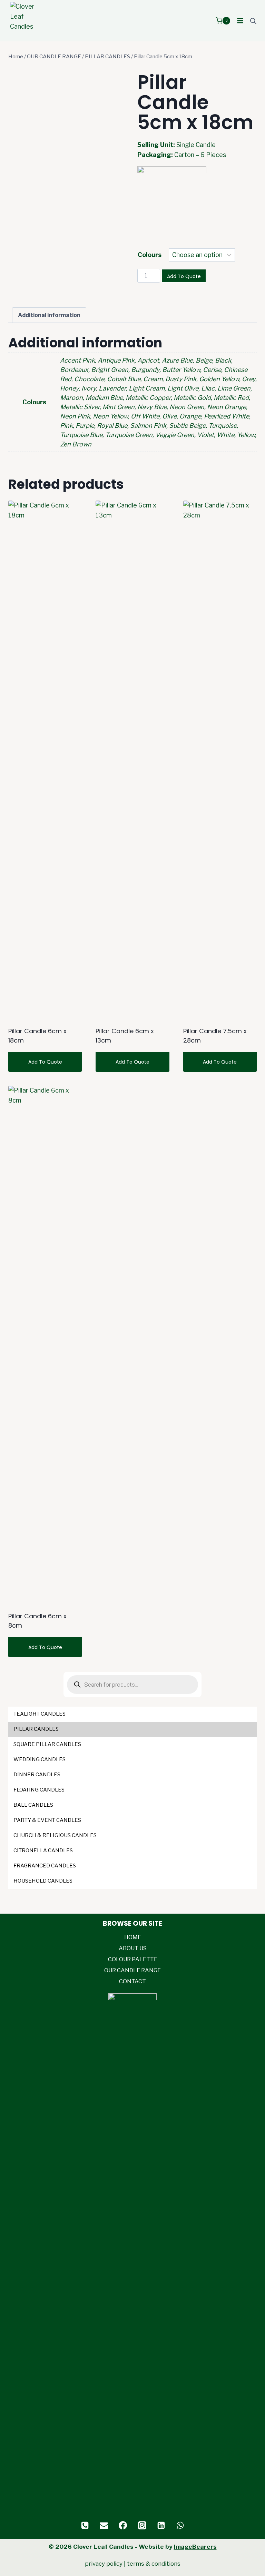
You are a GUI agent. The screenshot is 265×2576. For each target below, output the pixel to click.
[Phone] (85, 2525)
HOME (133, 1937)
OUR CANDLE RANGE (132, 1970)
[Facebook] (123, 2525)
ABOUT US (133, 1948)
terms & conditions (154, 2564)
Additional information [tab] (49, 315)
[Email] (104, 2525)
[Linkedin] (161, 2525)
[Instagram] (142, 2525)
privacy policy (104, 2564)
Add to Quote (184, 276)
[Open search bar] (253, 21)
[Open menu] (240, 21)
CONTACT (132, 1981)
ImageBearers (195, 2547)
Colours (150, 255)
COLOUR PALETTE (133, 1959)
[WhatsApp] (180, 2525)
